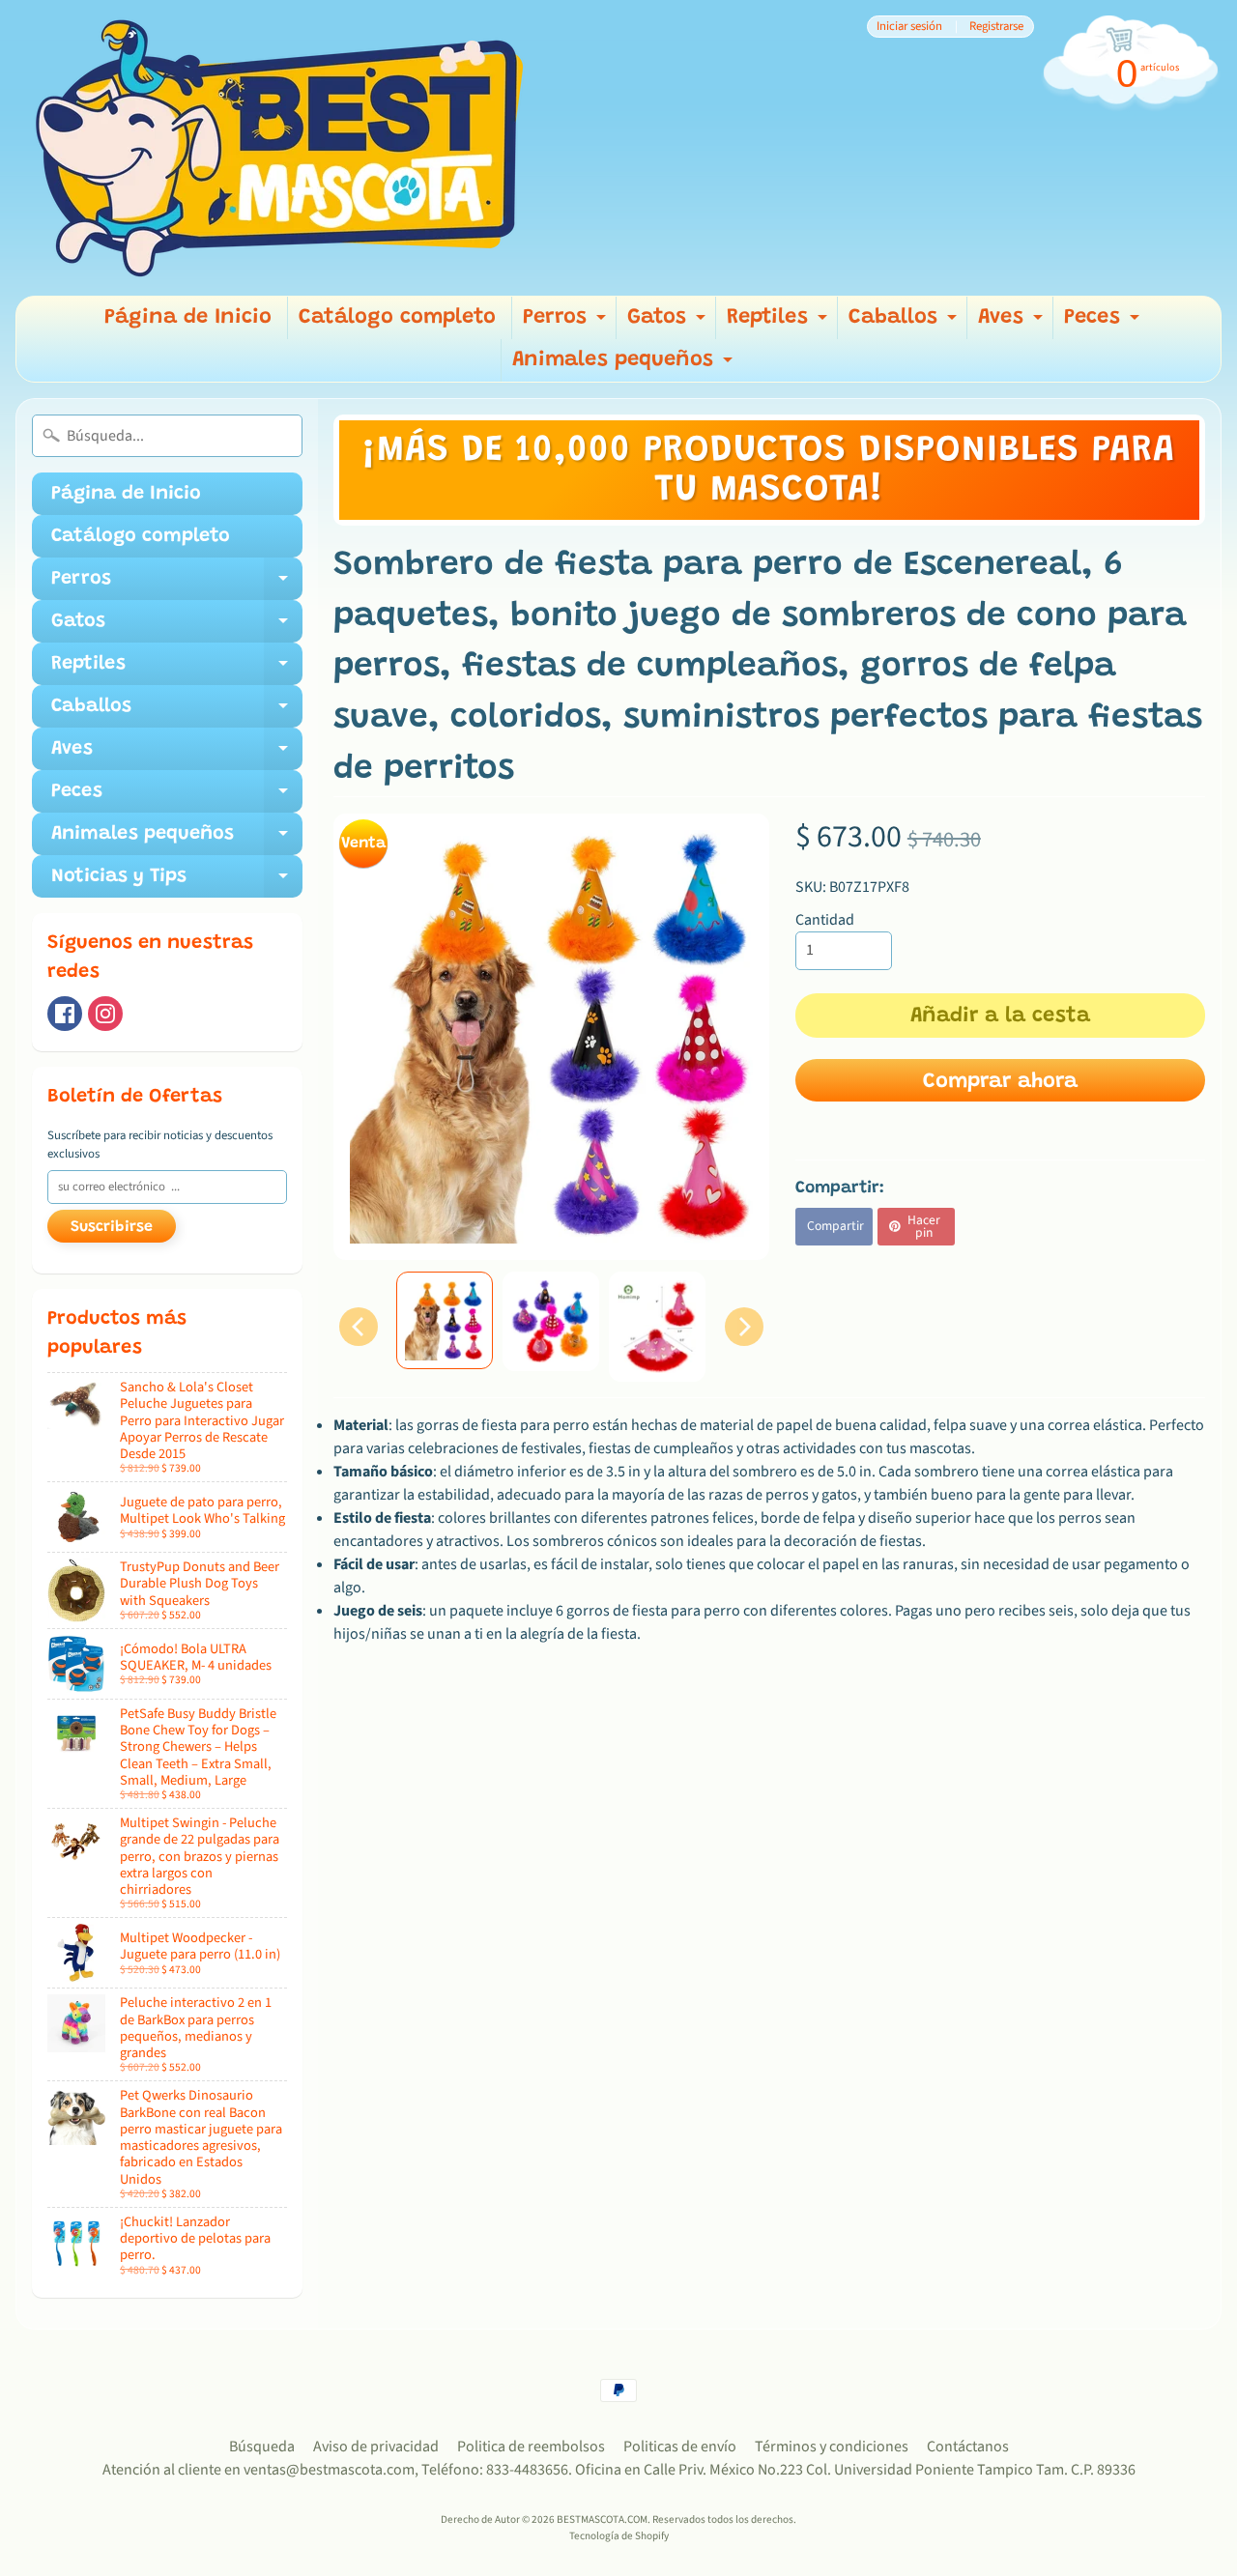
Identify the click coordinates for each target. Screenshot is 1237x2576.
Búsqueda (262, 2447)
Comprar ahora (1000, 1082)
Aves (1013, 323)
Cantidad (825, 920)
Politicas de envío (680, 2447)
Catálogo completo (397, 318)
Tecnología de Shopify (619, 2536)
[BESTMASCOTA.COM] (281, 148)
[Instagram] (105, 1014)
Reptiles (779, 323)
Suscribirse (112, 1227)
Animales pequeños (625, 366)
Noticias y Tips (177, 882)
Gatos (669, 323)
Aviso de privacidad (376, 2447)
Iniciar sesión (909, 27)
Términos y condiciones (832, 2447)
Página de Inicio (188, 318)
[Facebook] (65, 1014)
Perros (567, 323)
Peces (1104, 323)
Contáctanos (968, 2447)
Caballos (905, 323)
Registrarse (996, 27)
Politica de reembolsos (531, 2447)
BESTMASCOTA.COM (602, 2519)
